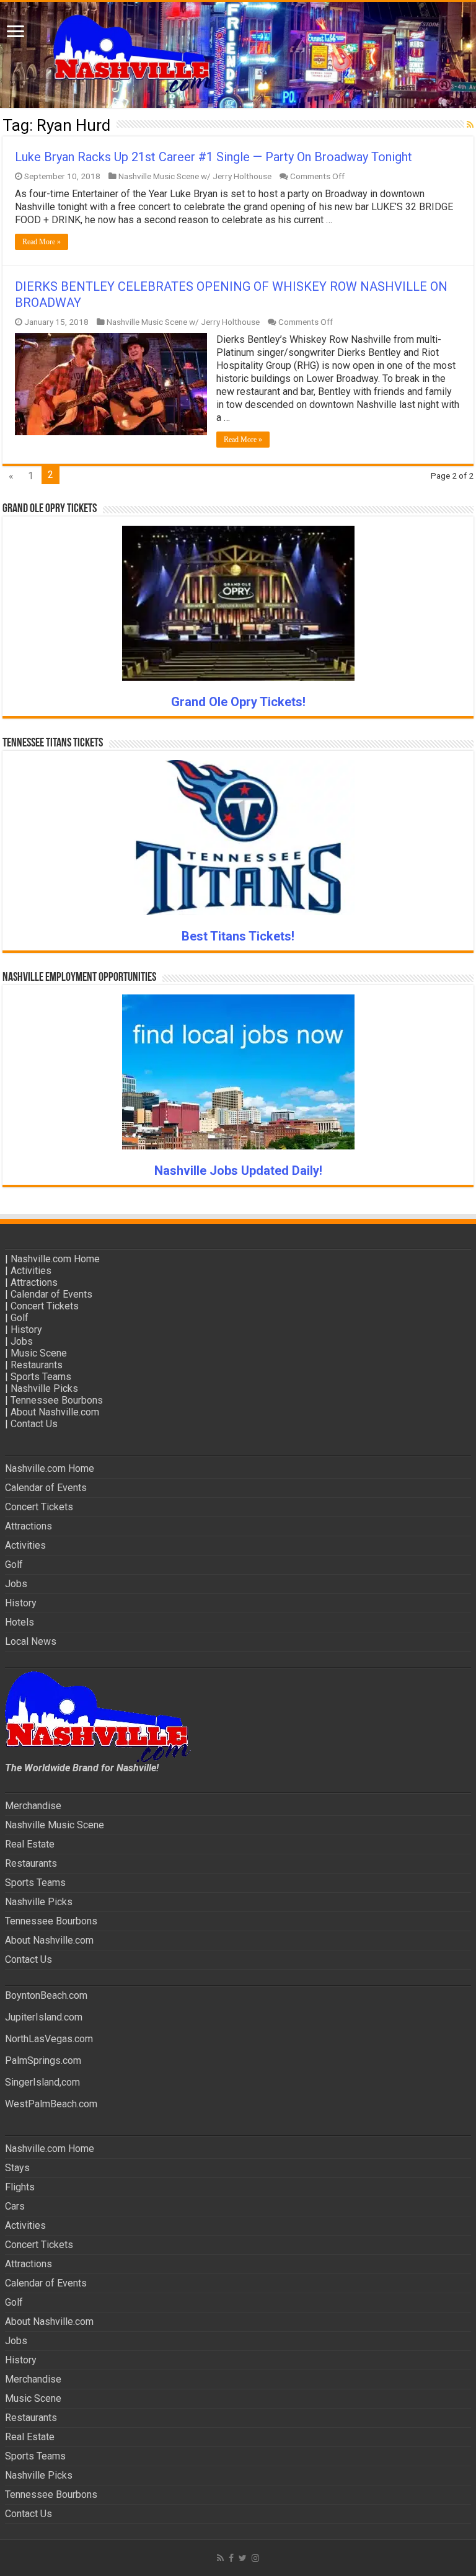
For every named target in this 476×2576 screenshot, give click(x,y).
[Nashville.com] (238, 55)
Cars (15, 2206)
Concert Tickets (45, 1306)
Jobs (22, 1341)
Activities (31, 1271)
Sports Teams (41, 1377)
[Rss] (220, 2558)
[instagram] (255, 2558)
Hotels (20, 1622)
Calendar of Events (51, 1294)
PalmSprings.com (43, 2060)
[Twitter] (243, 2558)
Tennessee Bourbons (57, 1400)
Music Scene (39, 1353)
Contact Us (34, 1424)
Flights (20, 2187)
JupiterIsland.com (44, 2017)
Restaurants (37, 1365)
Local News (31, 1641)
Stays (17, 2168)
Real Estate (30, 1844)
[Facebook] (231, 2558)
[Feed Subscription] (470, 125)
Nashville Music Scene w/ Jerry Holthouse (195, 176)
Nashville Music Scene (55, 1825)
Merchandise (33, 1806)
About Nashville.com (55, 1412)
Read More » (42, 242)
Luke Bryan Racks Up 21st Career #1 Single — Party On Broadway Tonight (214, 157)
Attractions (34, 1282)
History (26, 1330)
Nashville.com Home (55, 1259)
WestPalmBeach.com (51, 2104)
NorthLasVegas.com (49, 2039)
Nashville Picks (44, 1388)
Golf (20, 1318)
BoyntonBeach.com (46, 1995)
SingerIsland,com (42, 2082)
